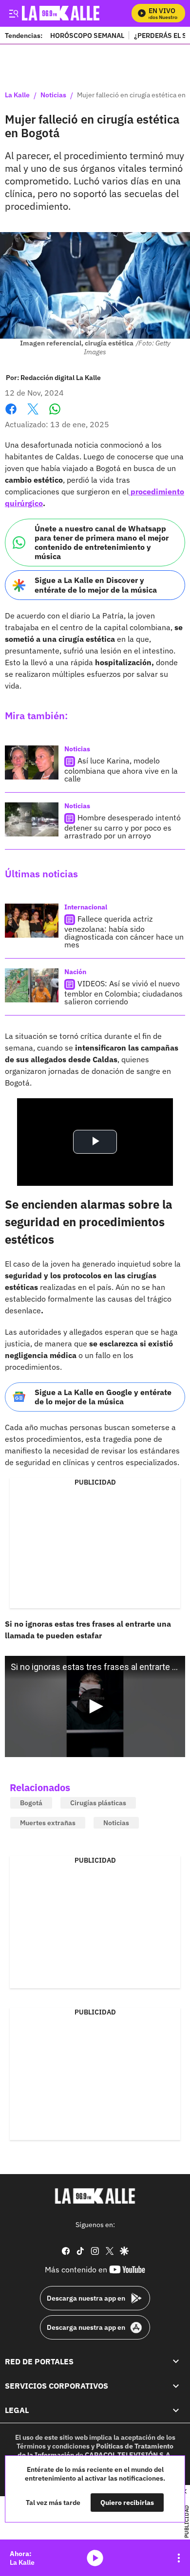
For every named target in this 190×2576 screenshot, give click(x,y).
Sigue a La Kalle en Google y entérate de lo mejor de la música (103, 1397)
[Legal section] (176, 2411)
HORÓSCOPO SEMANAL (87, 35)
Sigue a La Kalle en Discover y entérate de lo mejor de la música (96, 585)
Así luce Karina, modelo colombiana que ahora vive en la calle (121, 770)
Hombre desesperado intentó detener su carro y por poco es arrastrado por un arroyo (123, 826)
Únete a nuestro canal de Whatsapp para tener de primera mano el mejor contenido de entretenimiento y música (102, 543)
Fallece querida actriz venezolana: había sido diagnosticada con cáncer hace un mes (124, 932)
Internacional (86, 907)
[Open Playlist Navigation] (179, 2558)
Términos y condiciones (53, 2446)
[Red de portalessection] (176, 2361)
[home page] (95, 2196)
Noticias (53, 95)
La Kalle (17, 95)
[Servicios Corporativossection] (176, 2386)
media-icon (95, 2558)
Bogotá (31, 1803)
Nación (75, 972)
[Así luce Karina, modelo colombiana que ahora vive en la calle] (32, 762)
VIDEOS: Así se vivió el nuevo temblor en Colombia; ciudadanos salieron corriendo (123, 992)
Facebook (11, 415)
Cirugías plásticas (98, 1803)
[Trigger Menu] (13, 13)
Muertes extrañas (48, 1823)
